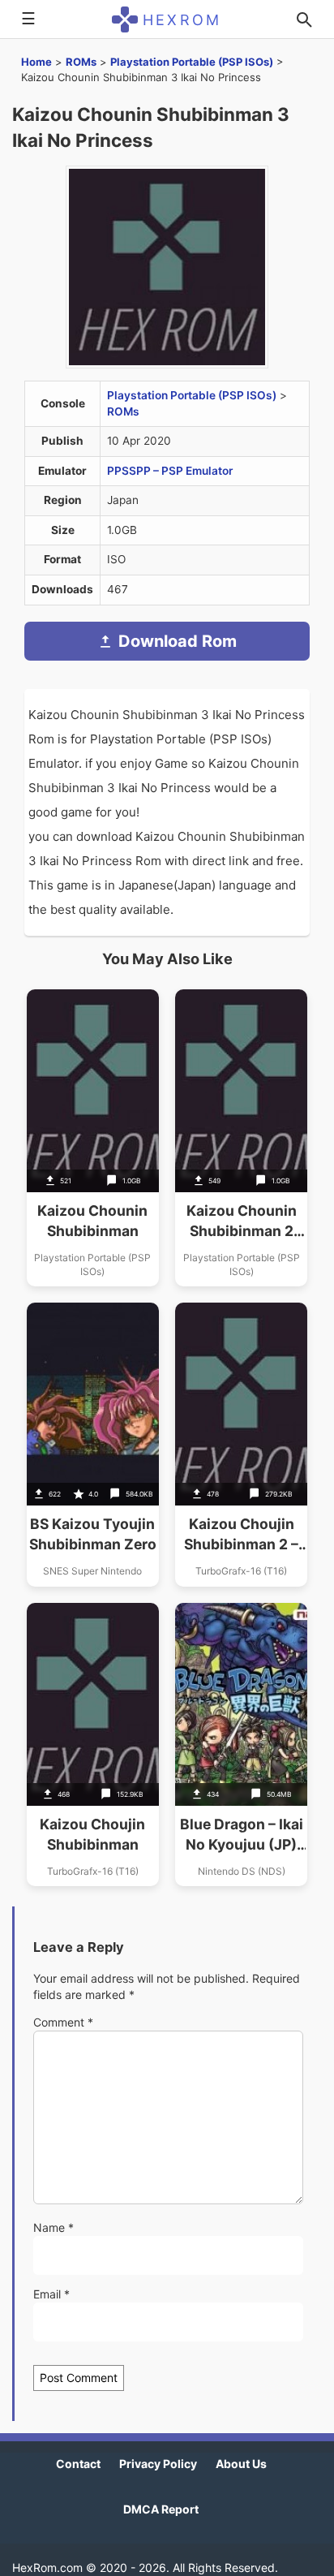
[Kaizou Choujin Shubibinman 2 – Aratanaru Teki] (241, 1444)
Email (51, 2294)
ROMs (81, 62)
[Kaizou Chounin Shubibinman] (93, 1138)
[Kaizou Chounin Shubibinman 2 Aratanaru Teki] (241, 1138)
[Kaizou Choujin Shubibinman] (93, 1745)
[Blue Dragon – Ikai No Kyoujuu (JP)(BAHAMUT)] (241, 1745)
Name (54, 2227)
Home (36, 62)
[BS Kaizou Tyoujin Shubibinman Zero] (93, 1444)
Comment (63, 2022)
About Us (241, 2464)
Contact (78, 2464)
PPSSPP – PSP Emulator (170, 471)
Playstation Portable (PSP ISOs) (192, 62)
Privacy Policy (158, 2464)
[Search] (304, 19)
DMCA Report (161, 2509)
